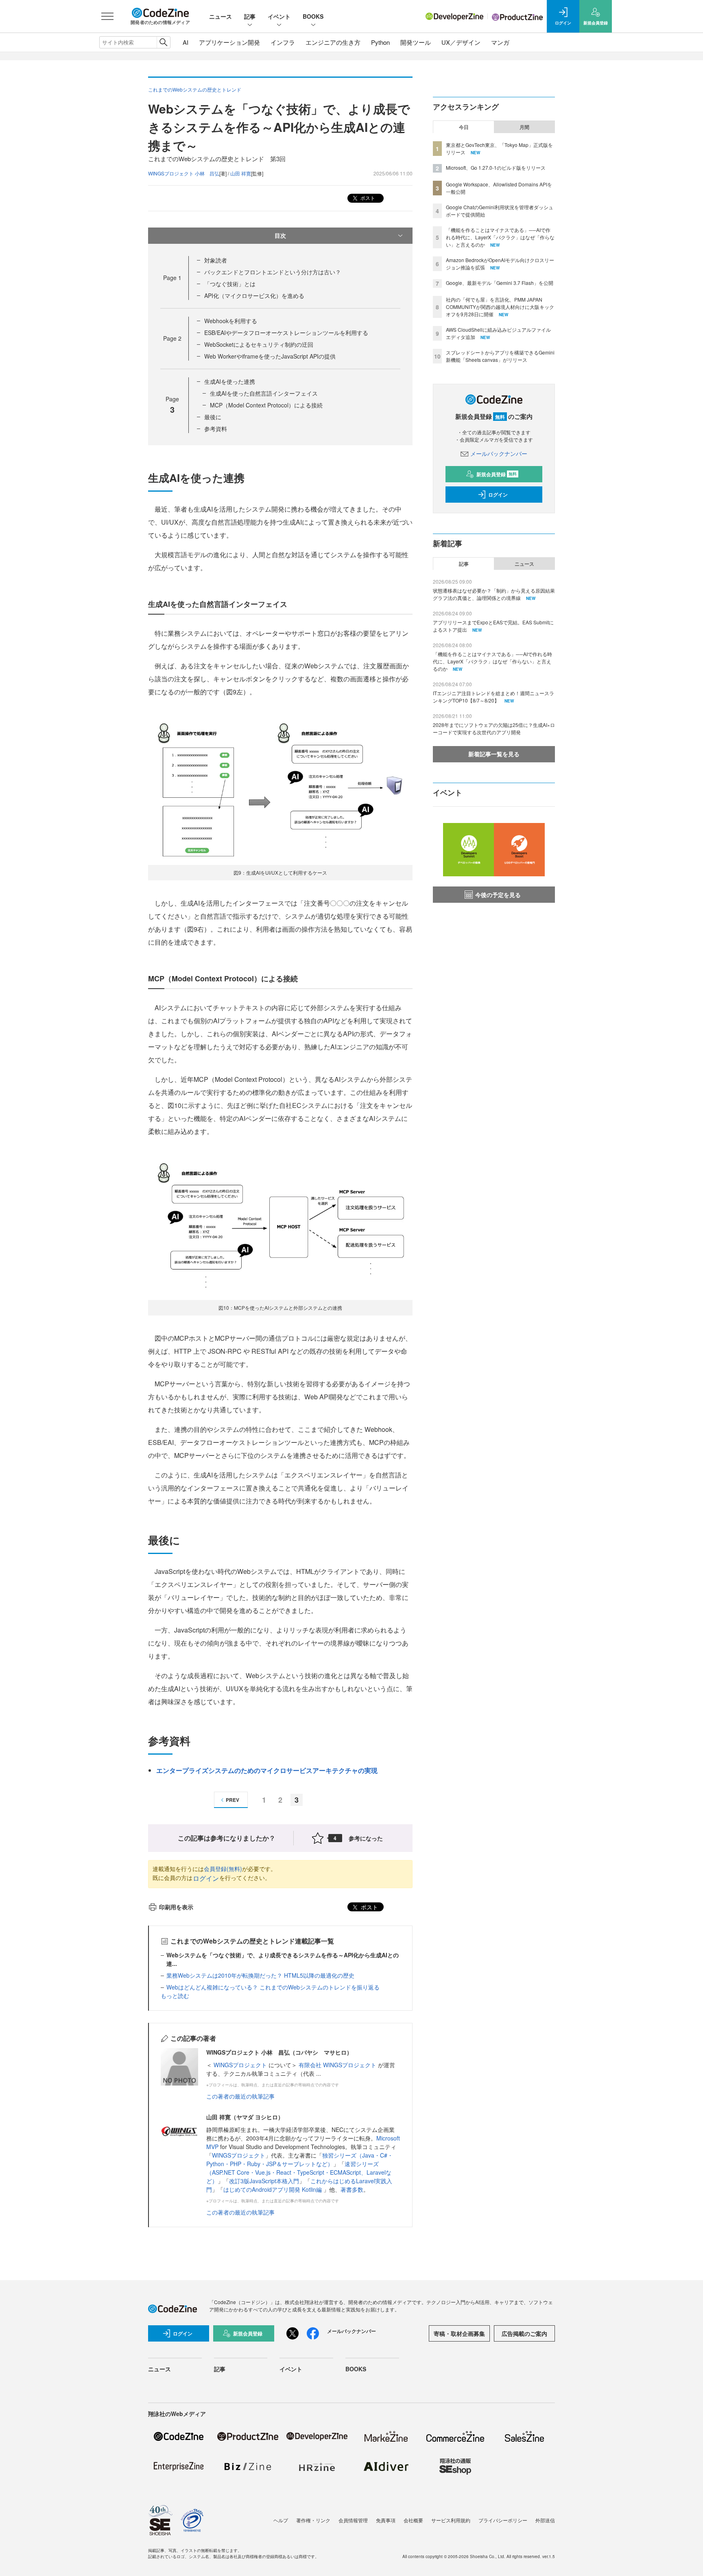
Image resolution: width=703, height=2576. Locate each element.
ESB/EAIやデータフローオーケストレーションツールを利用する (286, 333)
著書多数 (352, 2189)
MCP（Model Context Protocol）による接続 (266, 405)
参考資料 (216, 429)
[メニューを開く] (107, 16)
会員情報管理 (353, 2520)
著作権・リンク (313, 2520)
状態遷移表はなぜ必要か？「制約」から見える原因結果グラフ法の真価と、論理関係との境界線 (494, 594)
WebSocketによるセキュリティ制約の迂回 (259, 344)
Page (172, 278)
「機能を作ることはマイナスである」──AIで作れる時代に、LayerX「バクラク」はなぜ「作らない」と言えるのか (500, 237)
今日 (464, 127)
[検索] (163, 42)
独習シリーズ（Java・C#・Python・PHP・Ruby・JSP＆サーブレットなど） (300, 2159)
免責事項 (386, 2520)
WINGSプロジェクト (241, 2065)
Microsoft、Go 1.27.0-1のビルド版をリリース (496, 167)
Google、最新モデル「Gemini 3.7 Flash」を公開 (500, 283)
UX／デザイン (461, 42)
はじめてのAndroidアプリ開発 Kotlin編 (273, 2189)
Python (380, 42)
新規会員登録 (497, 474)
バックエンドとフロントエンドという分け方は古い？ (273, 272)
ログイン (206, 1878)
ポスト (367, 198)
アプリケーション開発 (229, 42)
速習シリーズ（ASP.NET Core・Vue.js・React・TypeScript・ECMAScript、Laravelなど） (299, 2172)
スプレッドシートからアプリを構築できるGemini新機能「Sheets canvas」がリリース (500, 356)
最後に (213, 417)
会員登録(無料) (223, 1869)
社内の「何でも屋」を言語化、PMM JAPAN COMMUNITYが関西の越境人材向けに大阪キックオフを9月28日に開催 (500, 307)
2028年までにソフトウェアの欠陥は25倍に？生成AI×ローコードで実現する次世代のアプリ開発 (494, 728)
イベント (279, 16)
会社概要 (413, 2520)
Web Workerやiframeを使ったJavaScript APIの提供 (270, 356)
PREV (233, 1800)
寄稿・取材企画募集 (459, 2333)
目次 (280, 235)
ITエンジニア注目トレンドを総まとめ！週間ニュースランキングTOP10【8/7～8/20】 (493, 697)
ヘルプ (281, 2520)
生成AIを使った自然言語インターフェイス (264, 393)
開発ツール (416, 42)
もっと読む (175, 1996)
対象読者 (216, 260)
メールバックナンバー (499, 453)
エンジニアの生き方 (333, 42)
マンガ (500, 42)
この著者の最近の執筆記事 (240, 2096)
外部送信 (545, 2520)
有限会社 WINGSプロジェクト (338, 2065)
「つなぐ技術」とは (230, 284)
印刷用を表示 (176, 1907)
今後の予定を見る (498, 895)
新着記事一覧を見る (494, 754)
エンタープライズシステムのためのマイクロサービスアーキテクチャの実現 (267, 1770)
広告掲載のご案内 (524, 2333)
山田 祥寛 (241, 173)
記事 (250, 16)
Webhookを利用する (231, 321)
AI (186, 42)
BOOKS (313, 16)
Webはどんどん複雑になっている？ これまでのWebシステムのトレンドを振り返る (273, 1987)
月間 (524, 127)
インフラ (283, 42)
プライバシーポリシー (503, 2520)
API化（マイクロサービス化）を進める (254, 295)
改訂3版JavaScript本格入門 (264, 2181)
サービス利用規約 (451, 2520)
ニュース (221, 16)
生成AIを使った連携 (230, 381)
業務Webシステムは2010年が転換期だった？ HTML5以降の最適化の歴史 (260, 1975)
